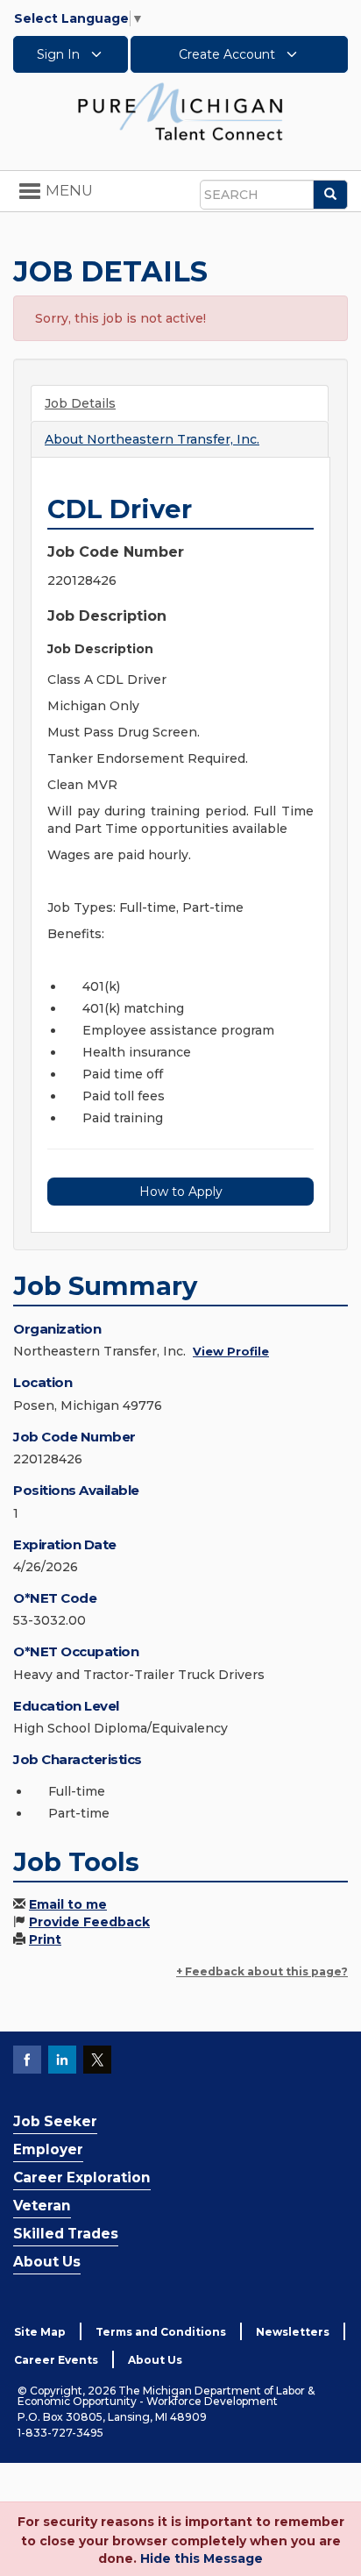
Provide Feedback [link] (89, 1922)
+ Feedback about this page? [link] (262, 1971)
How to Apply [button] (181, 1192)
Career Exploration (82, 2178)
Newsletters (293, 2332)
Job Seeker (55, 2121)
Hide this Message (202, 2558)
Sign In (60, 54)
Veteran (42, 2206)
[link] (180, 110)
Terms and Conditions (161, 2332)
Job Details (80, 403)
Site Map (40, 2332)
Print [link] (45, 1939)
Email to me (68, 1904)
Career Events (56, 2360)
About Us (47, 2262)
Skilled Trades (66, 2234)
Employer (48, 2149)
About (152, 439)
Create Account (229, 54)
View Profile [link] (231, 1351)
